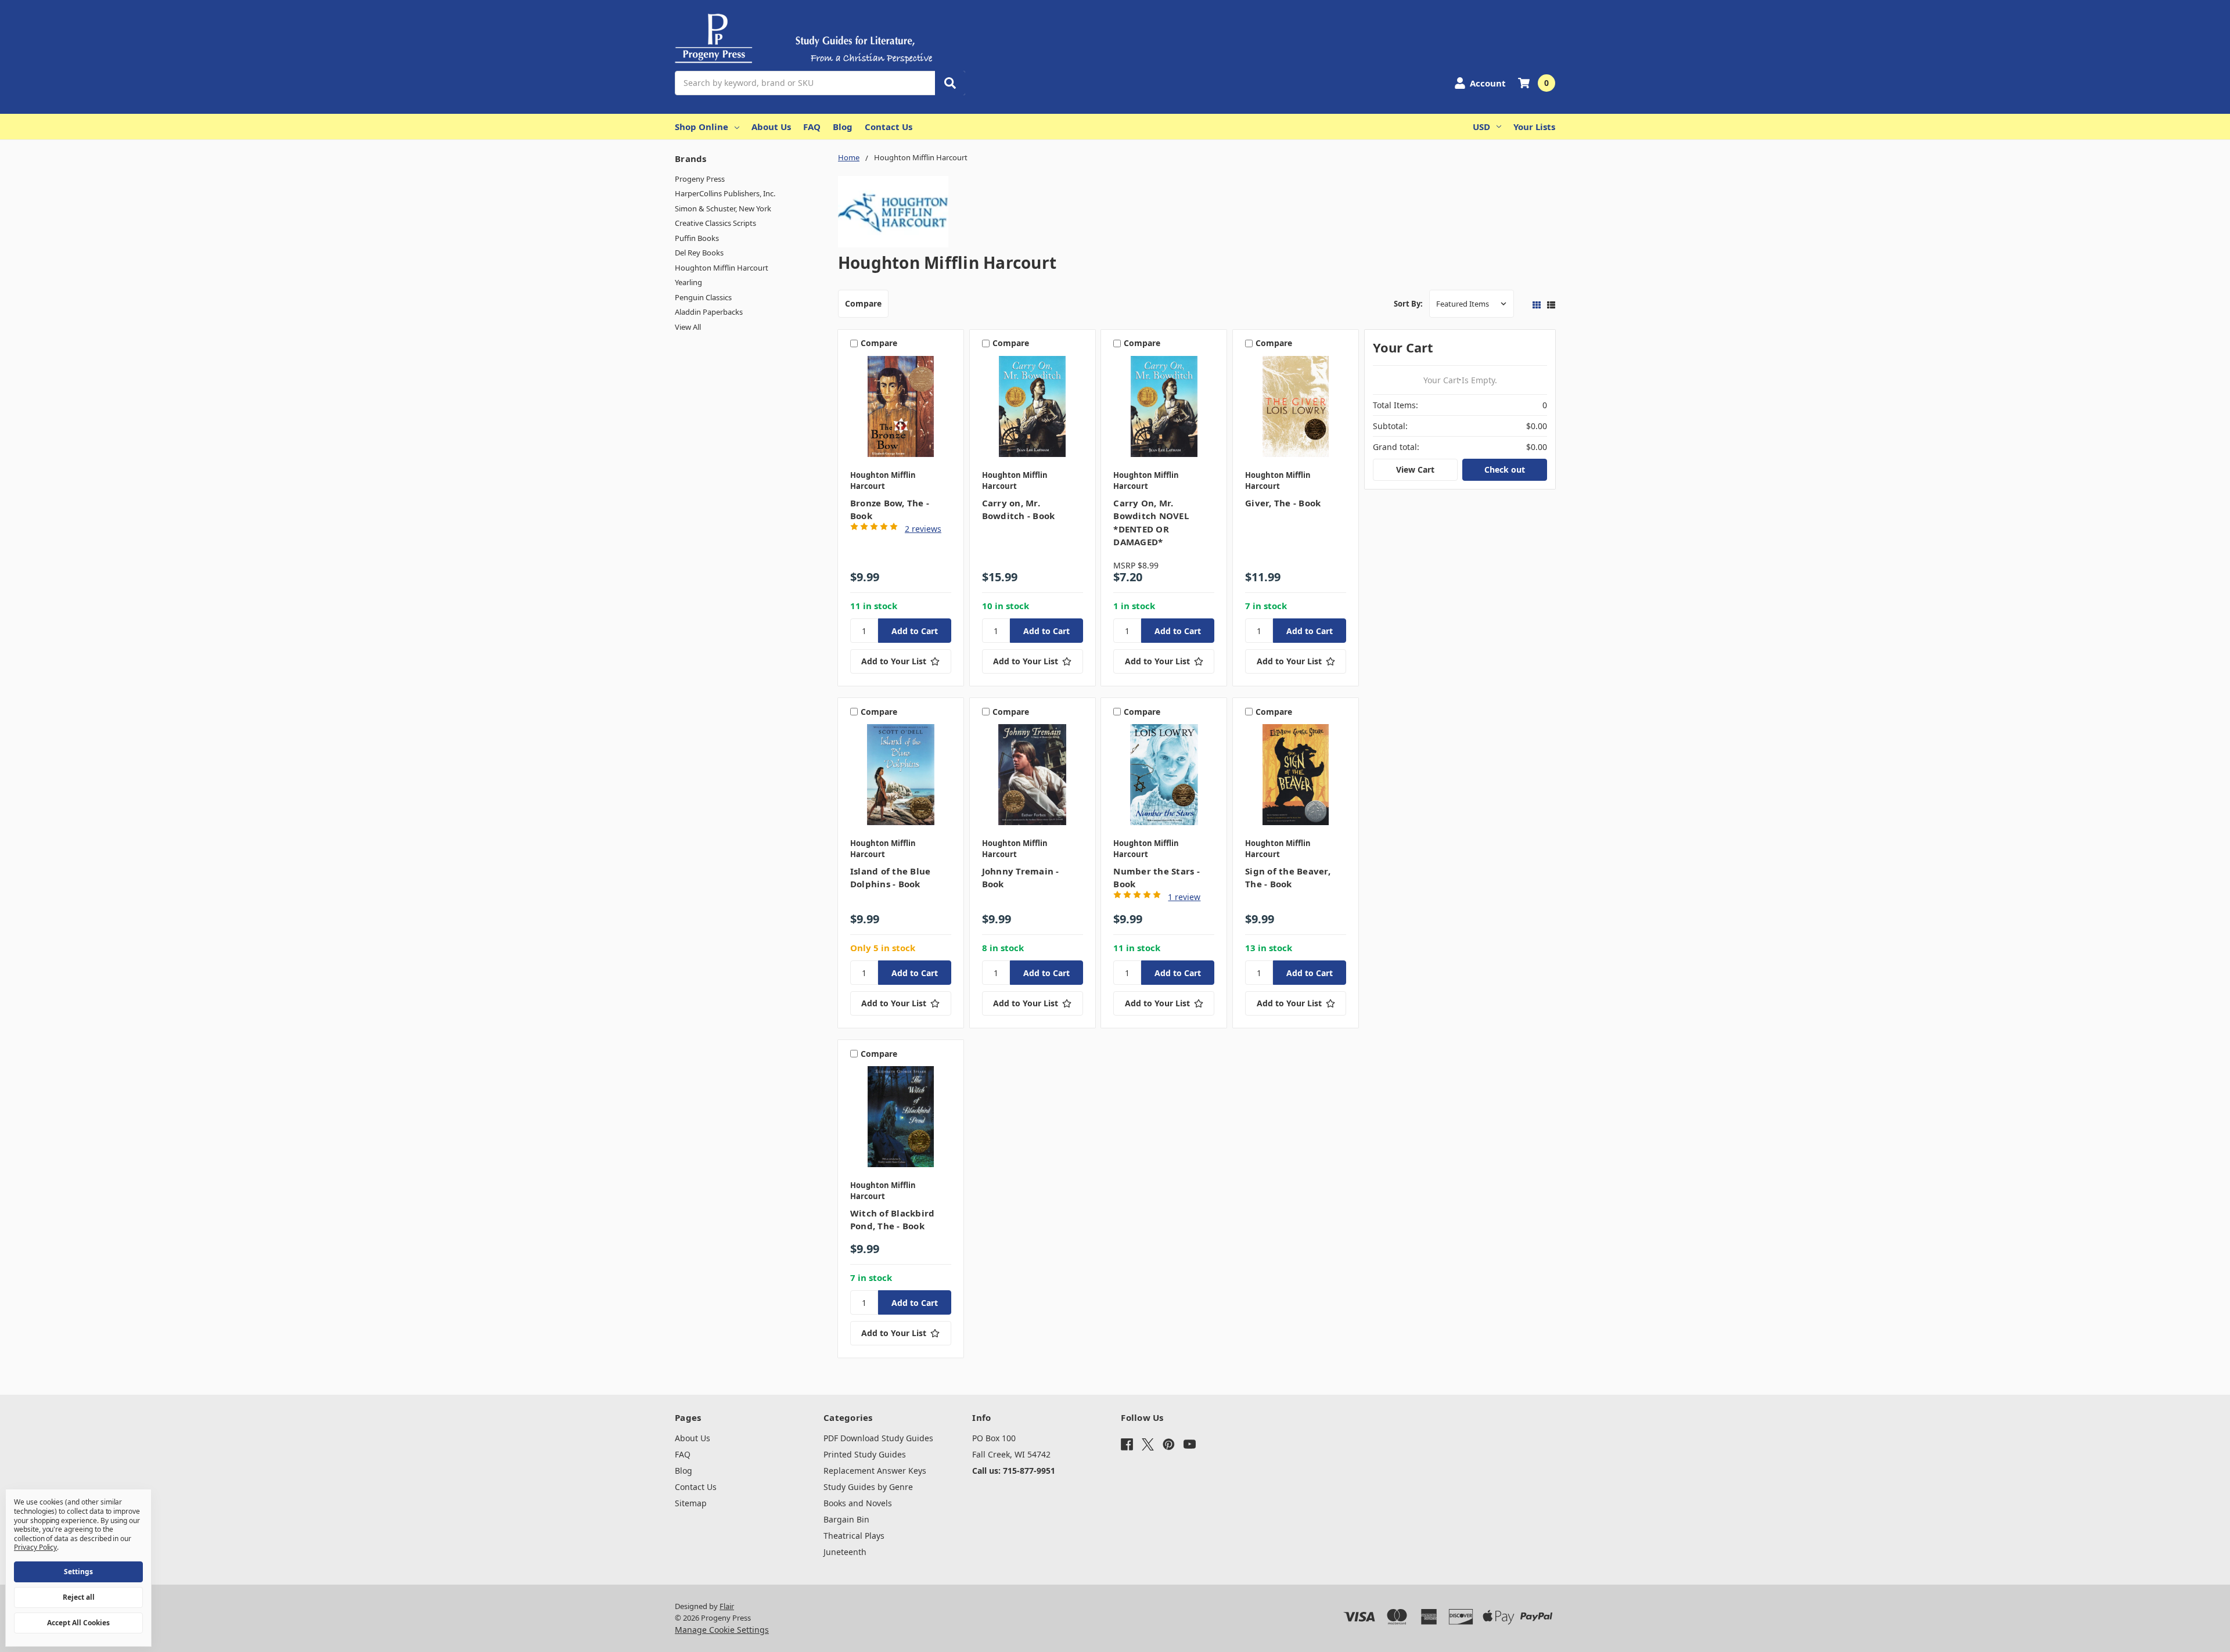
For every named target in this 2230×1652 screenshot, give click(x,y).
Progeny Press (700, 179)
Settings (78, 1572)
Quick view (900, 409)
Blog (843, 127)
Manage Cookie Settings (722, 1630)
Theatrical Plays (854, 1536)
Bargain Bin (846, 1519)
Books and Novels (858, 1503)
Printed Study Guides (865, 1454)
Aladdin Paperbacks (709, 312)
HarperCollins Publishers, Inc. (725, 193)
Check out (1505, 469)
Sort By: (1408, 304)
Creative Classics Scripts (715, 223)
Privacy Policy (35, 1547)
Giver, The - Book (1283, 503)
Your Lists (1534, 127)
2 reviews (923, 529)
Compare (863, 303)
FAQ (812, 127)
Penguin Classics (703, 297)
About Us (771, 127)
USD (1481, 127)
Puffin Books (697, 238)
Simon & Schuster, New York (723, 208)
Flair (727, 1606)
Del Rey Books (699, 253)
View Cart (1415, 469)
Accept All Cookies (78, 1623)
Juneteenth (845, 1552)
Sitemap (691, 1503)
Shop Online (702, 127)
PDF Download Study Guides (878, 1438)
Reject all (79, 1597)
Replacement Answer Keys (875, 1471)
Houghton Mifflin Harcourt (722, 268)
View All (688, 327)
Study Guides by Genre (868, 1487)
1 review (1184, 897)
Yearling (688, 282)
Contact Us (889, 127)
